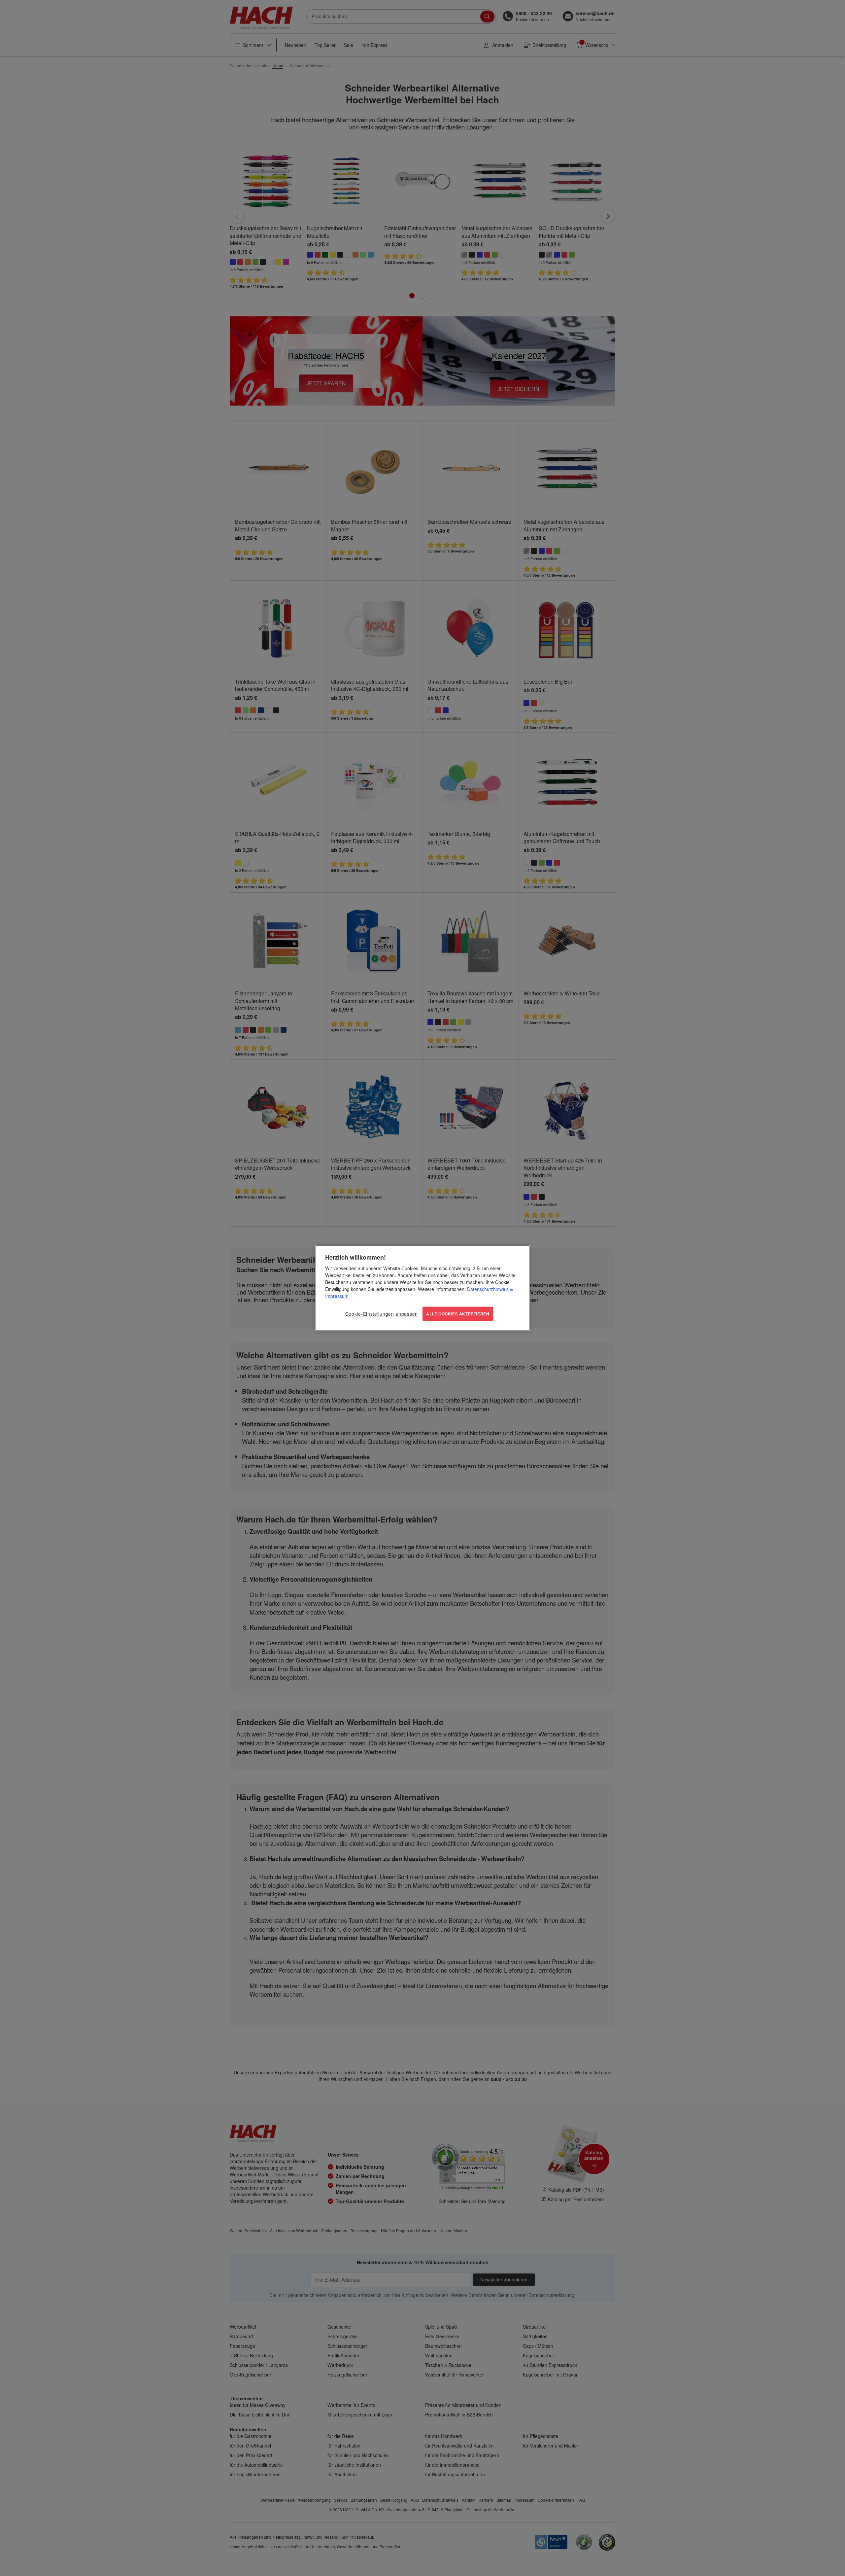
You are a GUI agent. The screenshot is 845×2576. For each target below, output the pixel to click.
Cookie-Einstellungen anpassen (382, 1314)
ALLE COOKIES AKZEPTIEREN (458, 1314)
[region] (422, 1288)
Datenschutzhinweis (488, 1289)
